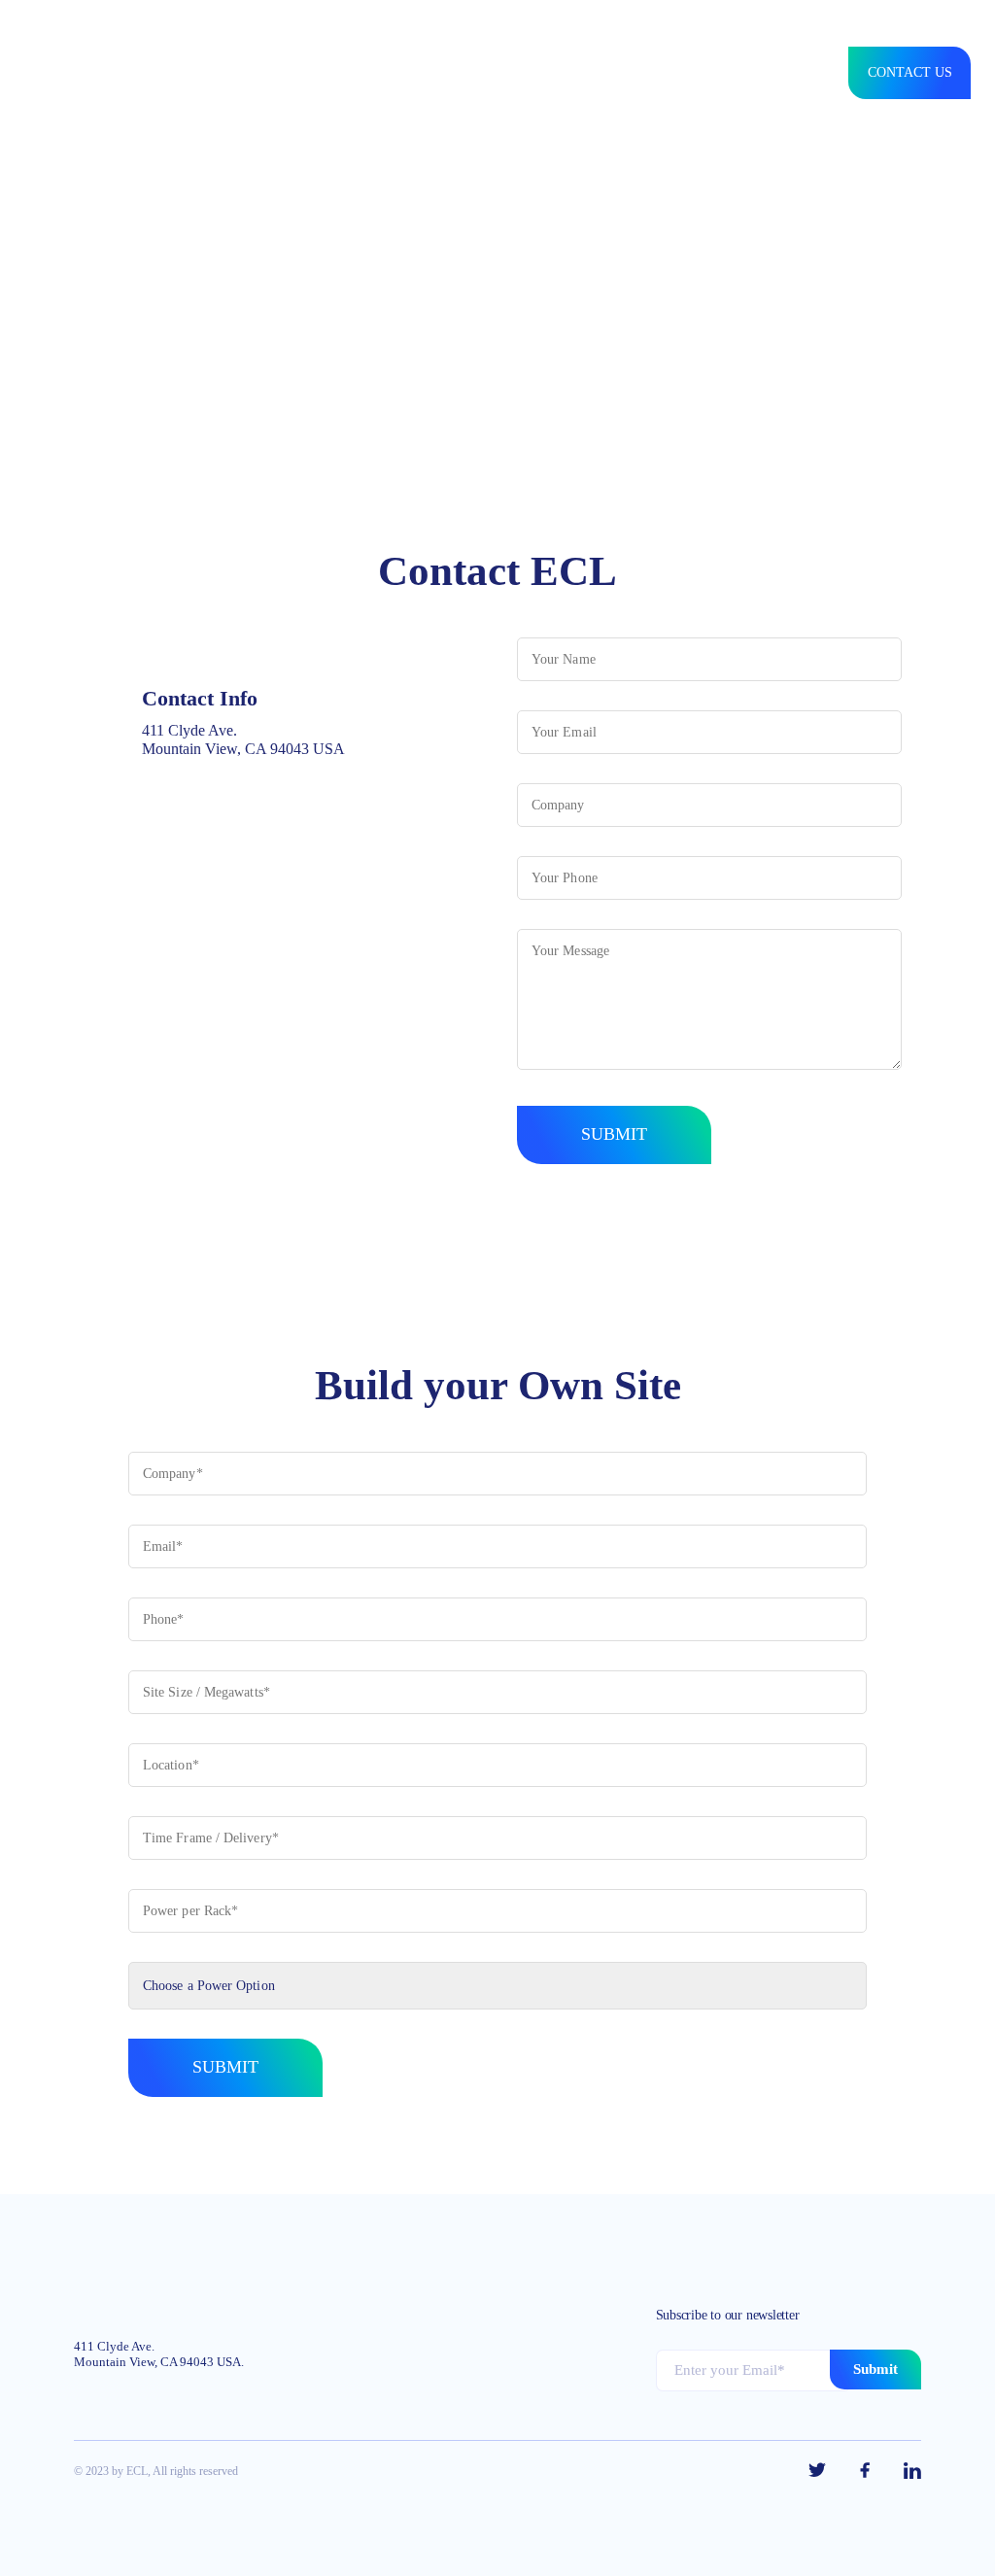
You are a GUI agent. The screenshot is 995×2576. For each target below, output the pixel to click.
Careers (689, 73)
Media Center (591, 73)
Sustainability (273, 73)
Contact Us (910, 72)
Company (379, 73)
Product (168, 73)
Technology (479, 73)
